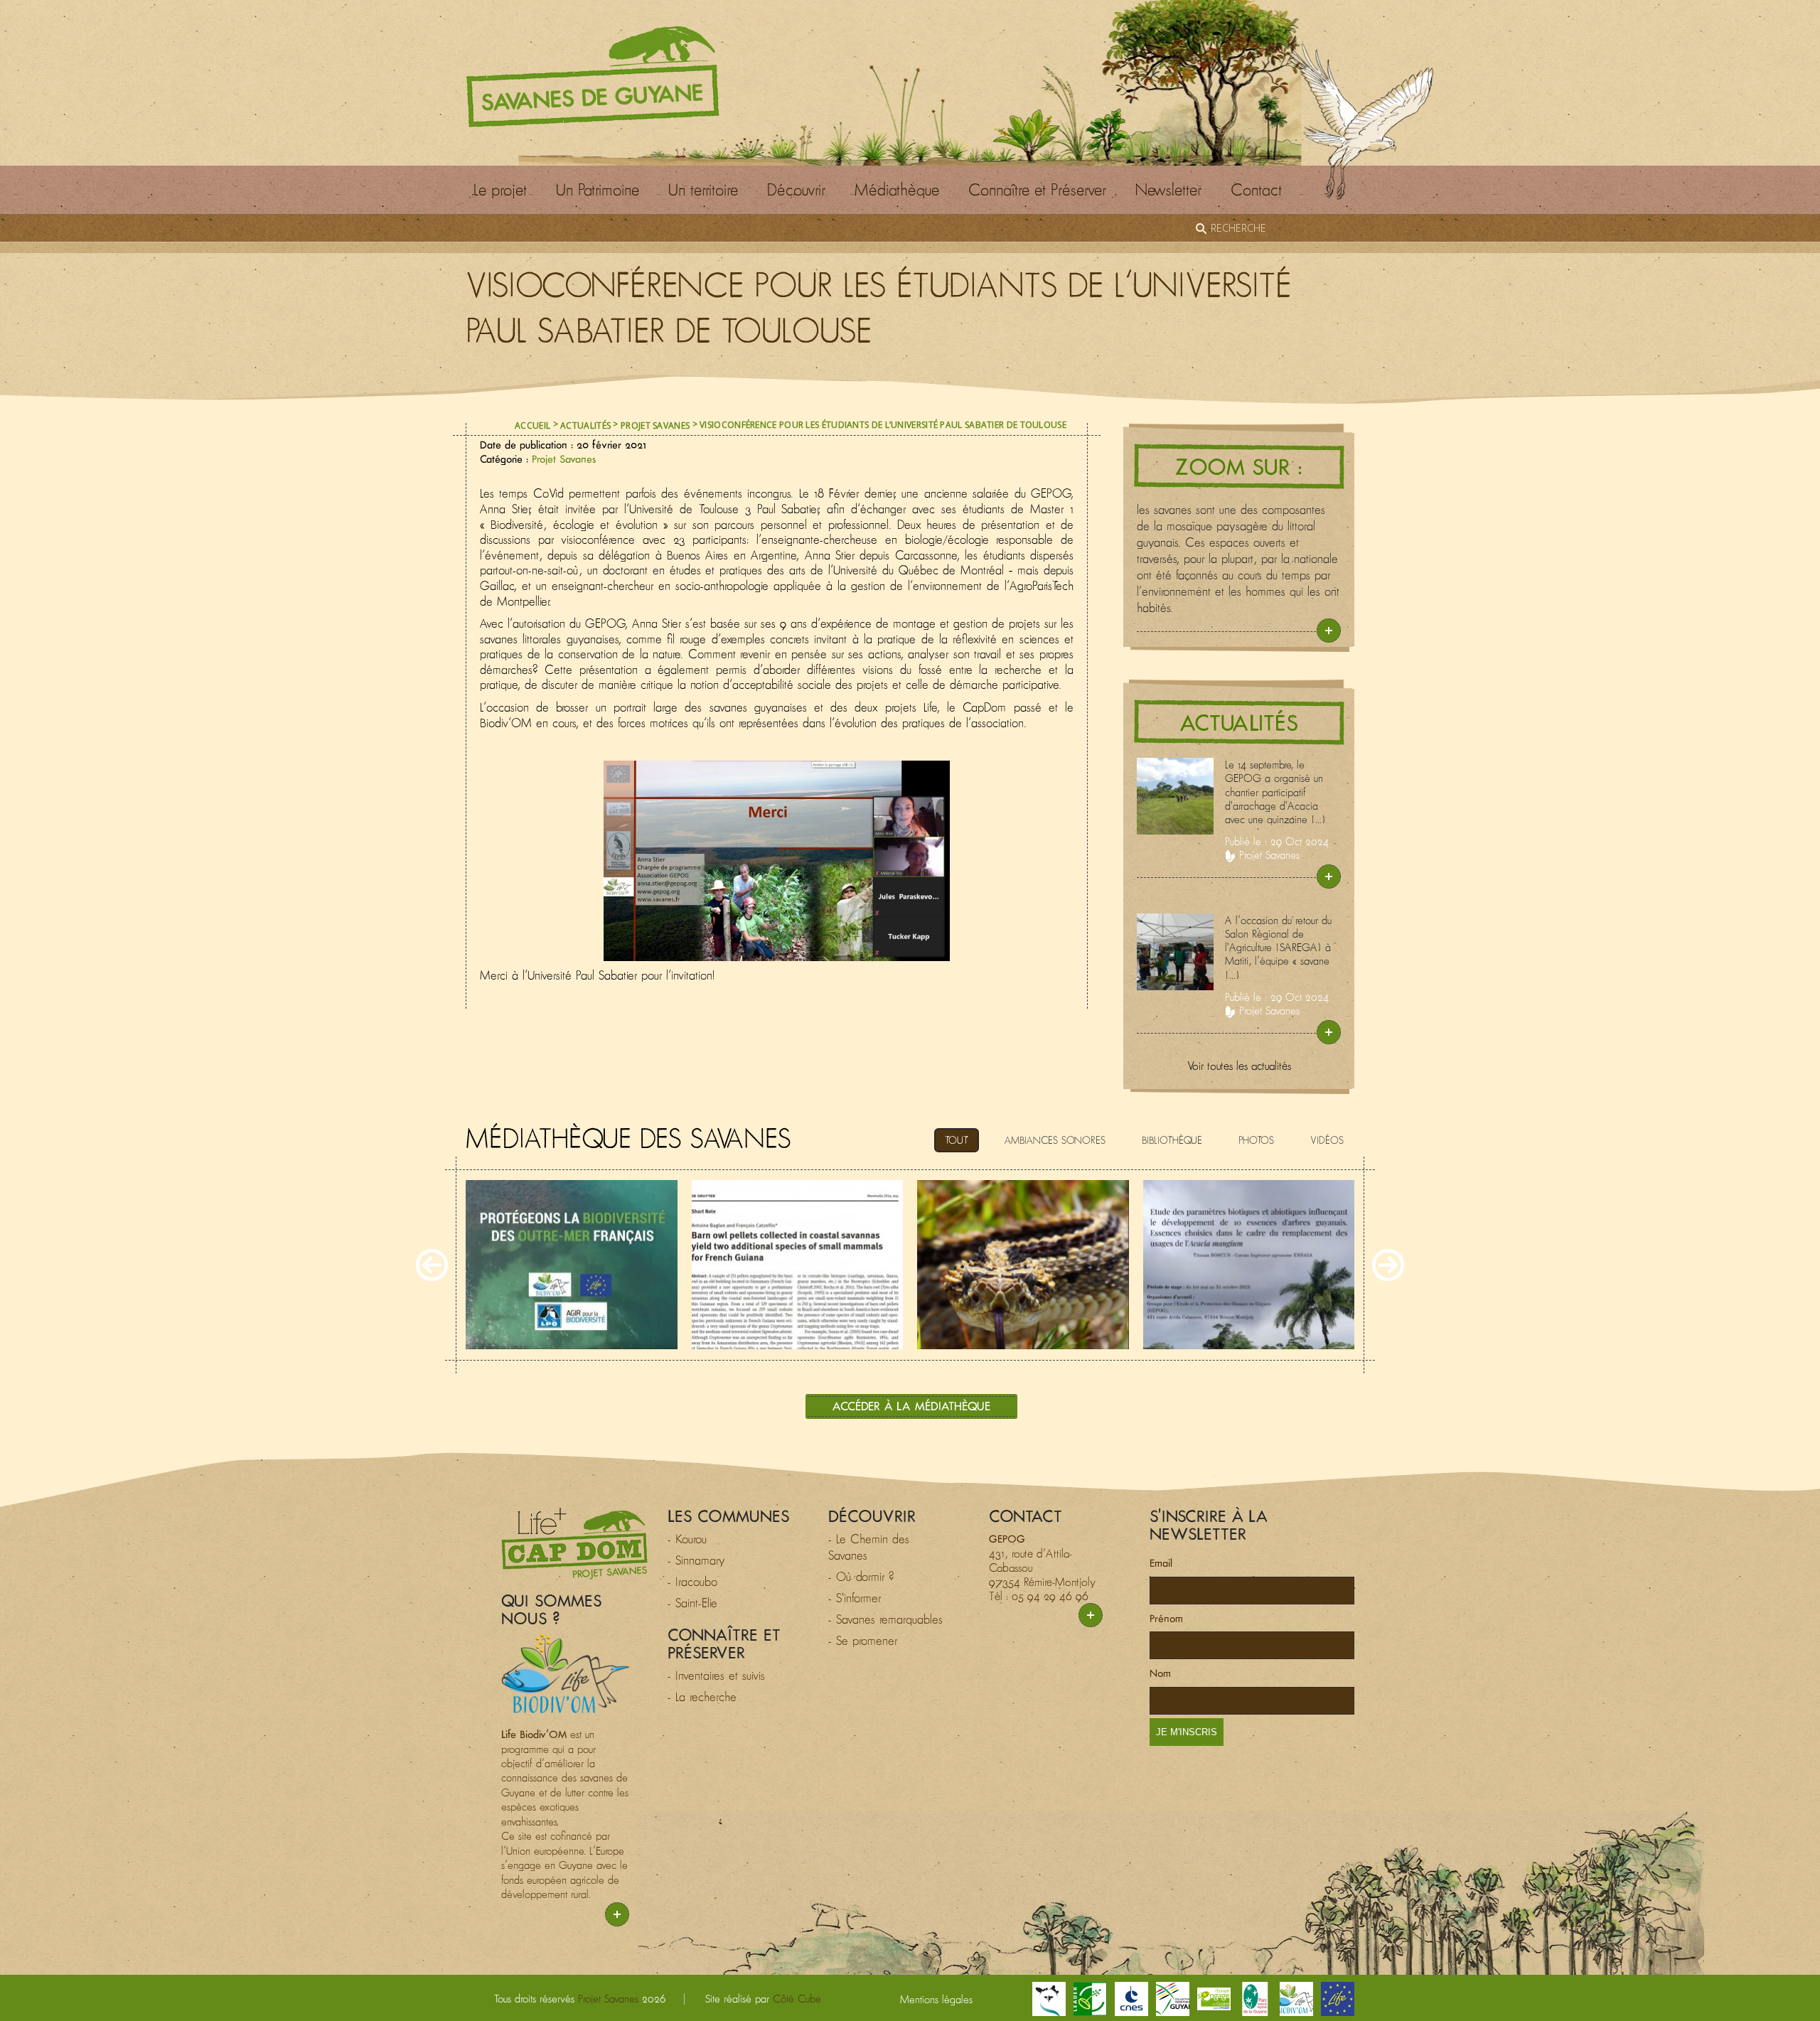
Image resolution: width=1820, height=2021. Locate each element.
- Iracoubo (692, 1582)
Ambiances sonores (1055, 1140)
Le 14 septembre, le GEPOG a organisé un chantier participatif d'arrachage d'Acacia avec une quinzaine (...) (1275, 792)
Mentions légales (936, 1999)
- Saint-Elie (692, 1603)
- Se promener (863, 1641)
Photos (1256, 1140)
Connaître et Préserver (1037, 189)
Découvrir (796, 189)
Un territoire (703, 189)
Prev (432, 1265)
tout (957, 1140)
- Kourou (687, 1539)
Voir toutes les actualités (1239, 1066)
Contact (1256, 189)
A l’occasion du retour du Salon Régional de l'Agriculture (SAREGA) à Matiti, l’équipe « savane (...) (1278, 948)
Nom (1160, 1673)
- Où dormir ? (861, 1577)
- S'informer (855, 1598)
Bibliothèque (1172, 1140)
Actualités (585, 425)
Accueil (532, 425)
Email (1161, 1563)
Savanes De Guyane (593, 77)
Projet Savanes (655, 425)
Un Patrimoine (598, 189)
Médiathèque (897, 189)
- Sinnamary (696, 1560)
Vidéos (1327, 1140)
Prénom (1166, 1618)
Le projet (500, 189)
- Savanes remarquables (885, 1619)
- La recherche (702, 1697)
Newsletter (1168, 189)
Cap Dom (574, 1543)
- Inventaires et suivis (716, 1676)
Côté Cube (797, 1999)
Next (1388, 1265)
